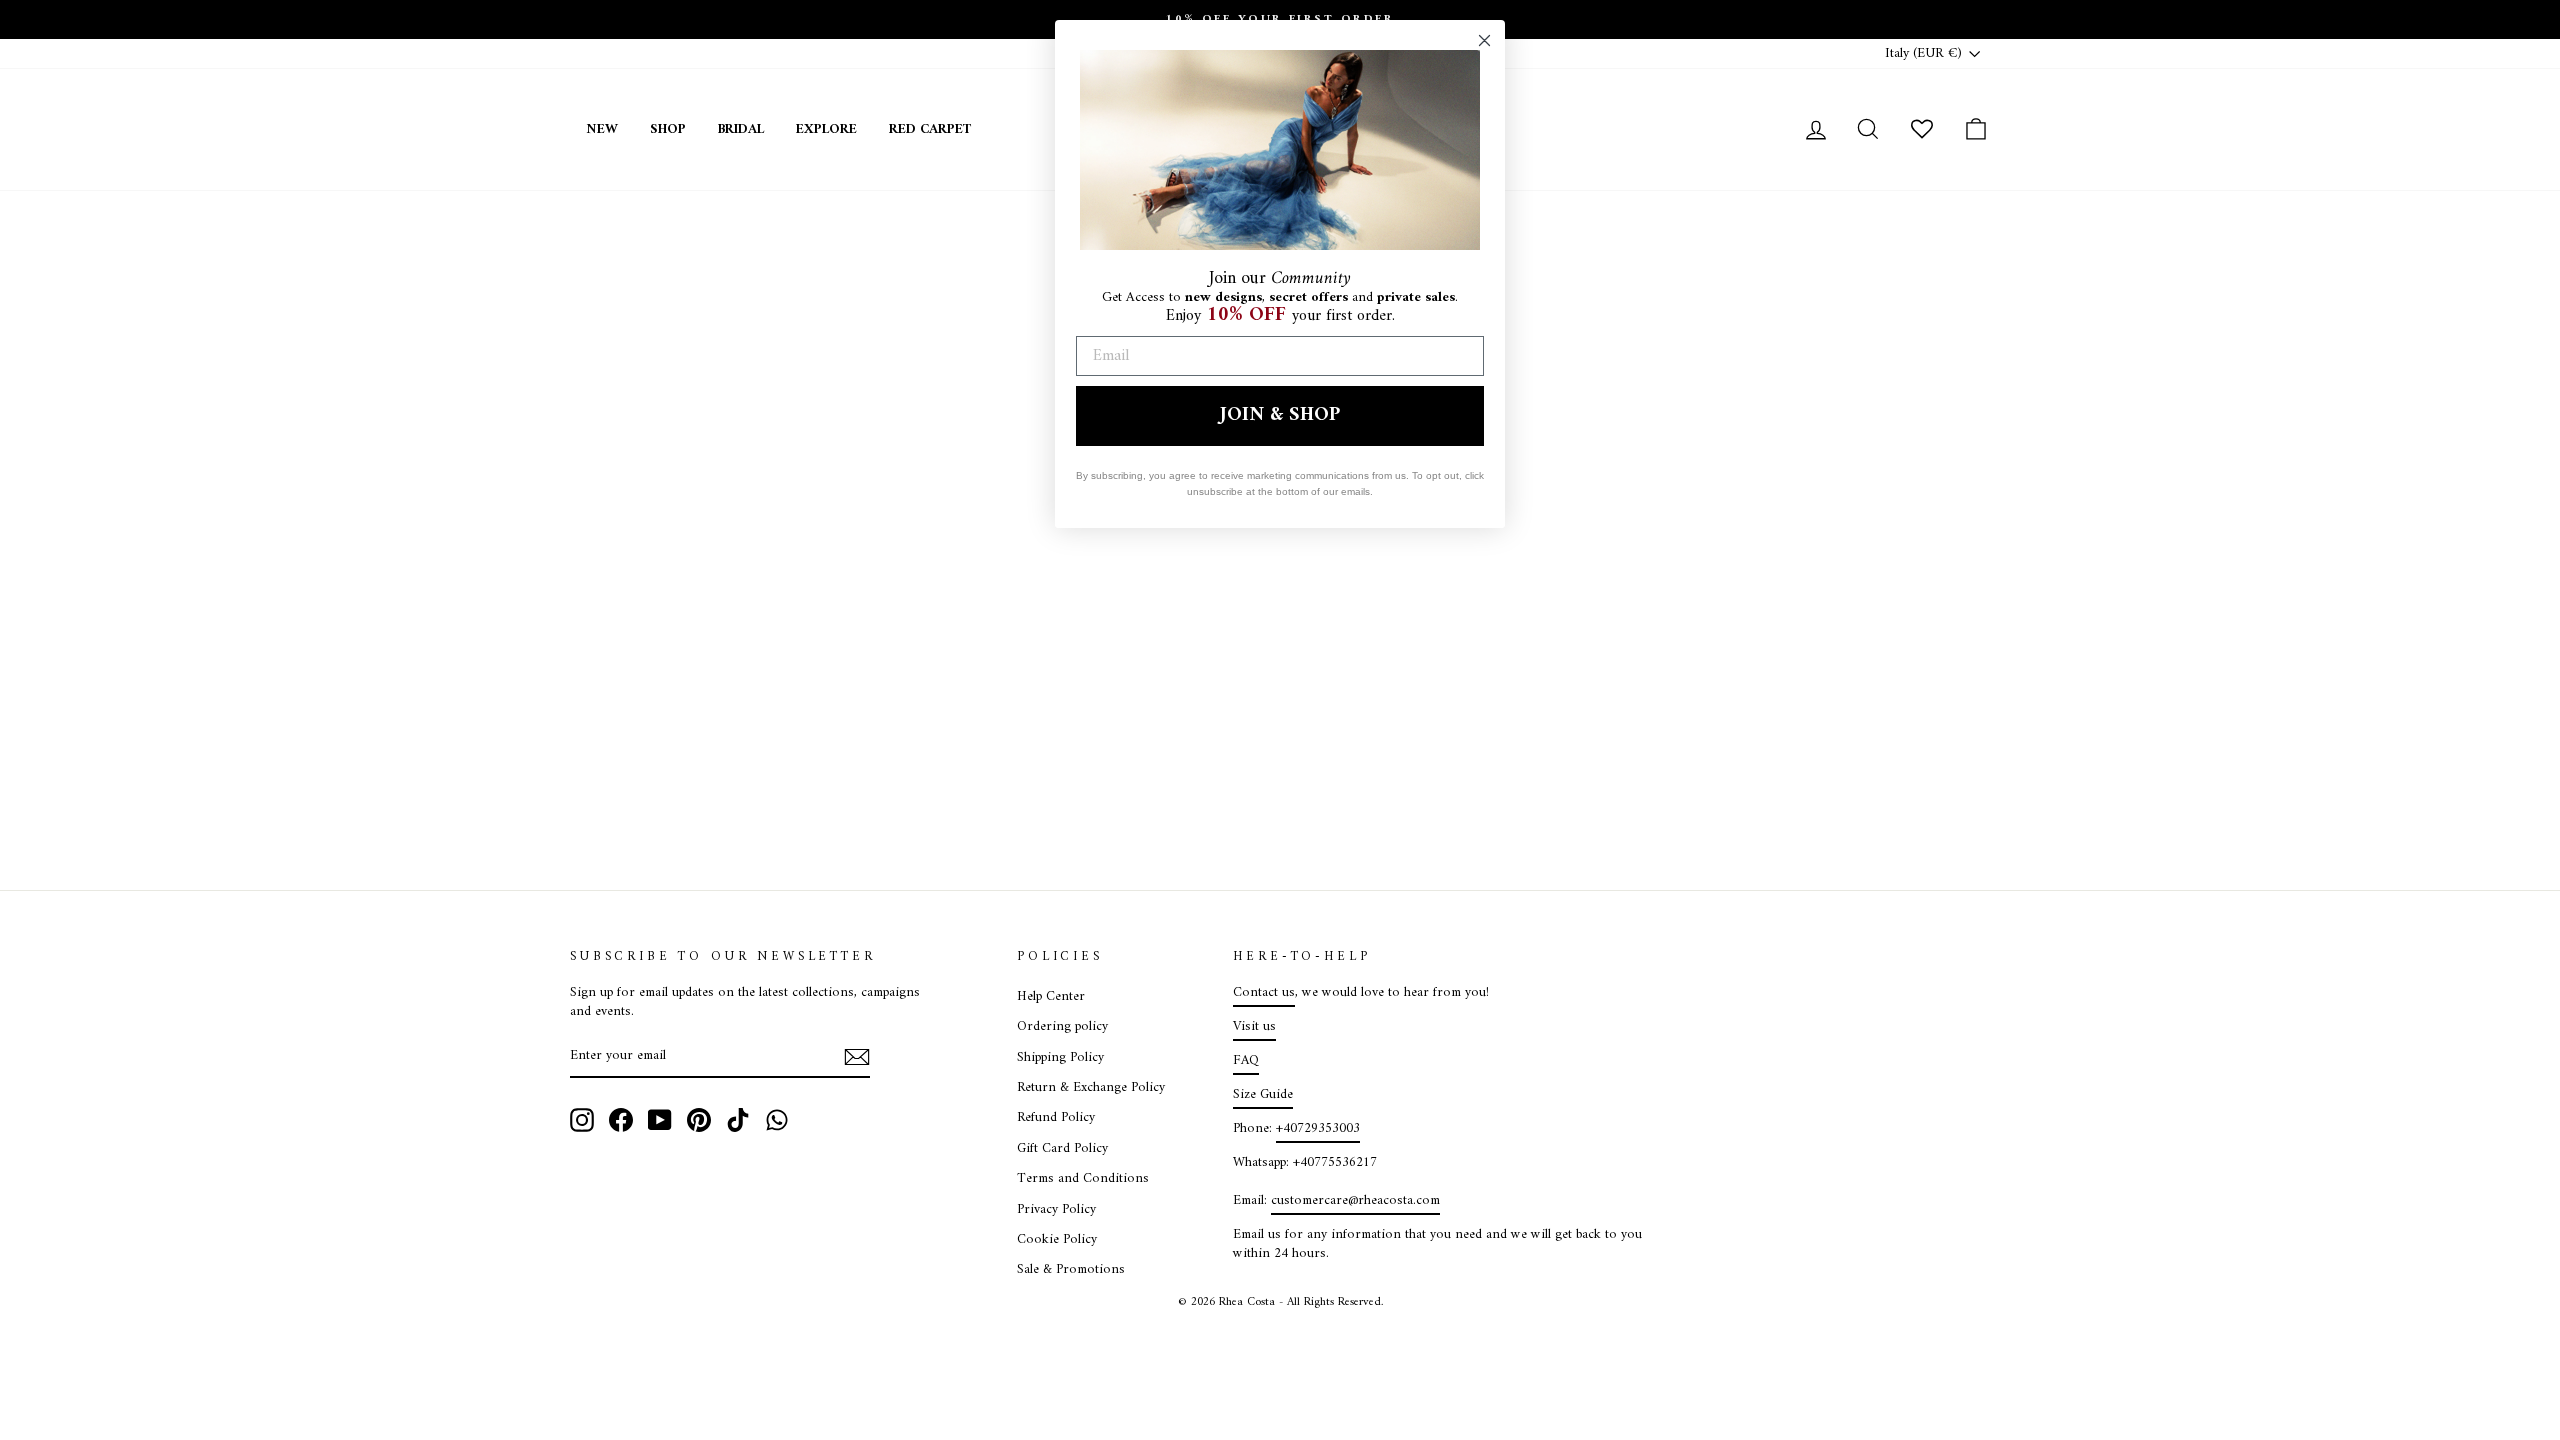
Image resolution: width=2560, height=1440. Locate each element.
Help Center (1051, 997)
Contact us (1264, 993)
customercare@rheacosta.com (1355, 1201)
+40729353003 (1318, 1129)
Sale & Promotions (1071, 1270)
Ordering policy (1062, 1027)
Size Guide (1263, 1095)
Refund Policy (1056, 1118)
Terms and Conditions (1083, 1179)
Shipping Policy (1060, 1058)
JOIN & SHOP (1280, 415)
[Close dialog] (1484, 40)
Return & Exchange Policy (1091, 1088)
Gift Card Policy (1062, 1149)
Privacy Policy (1056, 1210)
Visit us (1254, 1027)
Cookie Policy (1057, 1240)
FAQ (1246, 1061)
